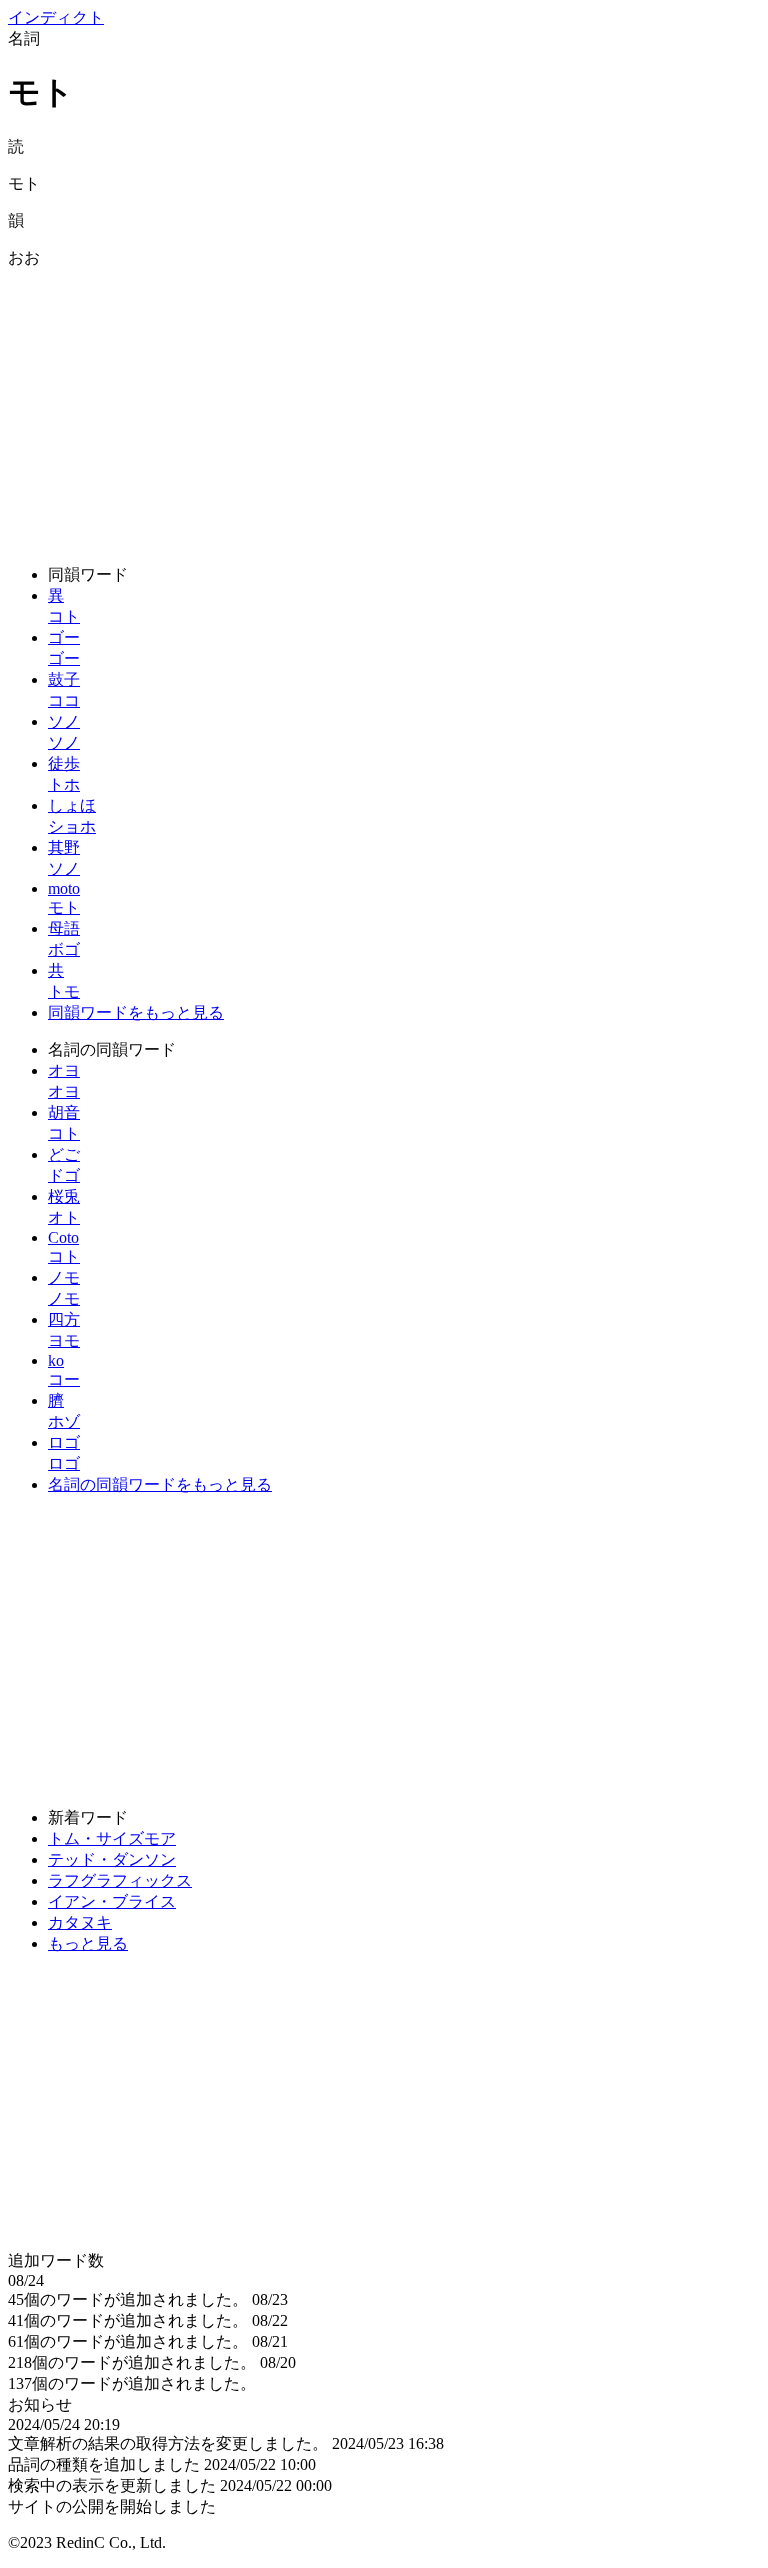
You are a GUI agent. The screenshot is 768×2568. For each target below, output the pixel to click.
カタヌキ (80, 1922)
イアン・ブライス (112, 1901)
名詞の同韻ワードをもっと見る (160, 1484)
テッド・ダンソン (112, 1859)
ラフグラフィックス (120, 1880)
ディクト (56, 17)
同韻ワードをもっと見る (136, 1012)
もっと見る (88, 1943)
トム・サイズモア (112, 1838)
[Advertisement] (384, 409)
